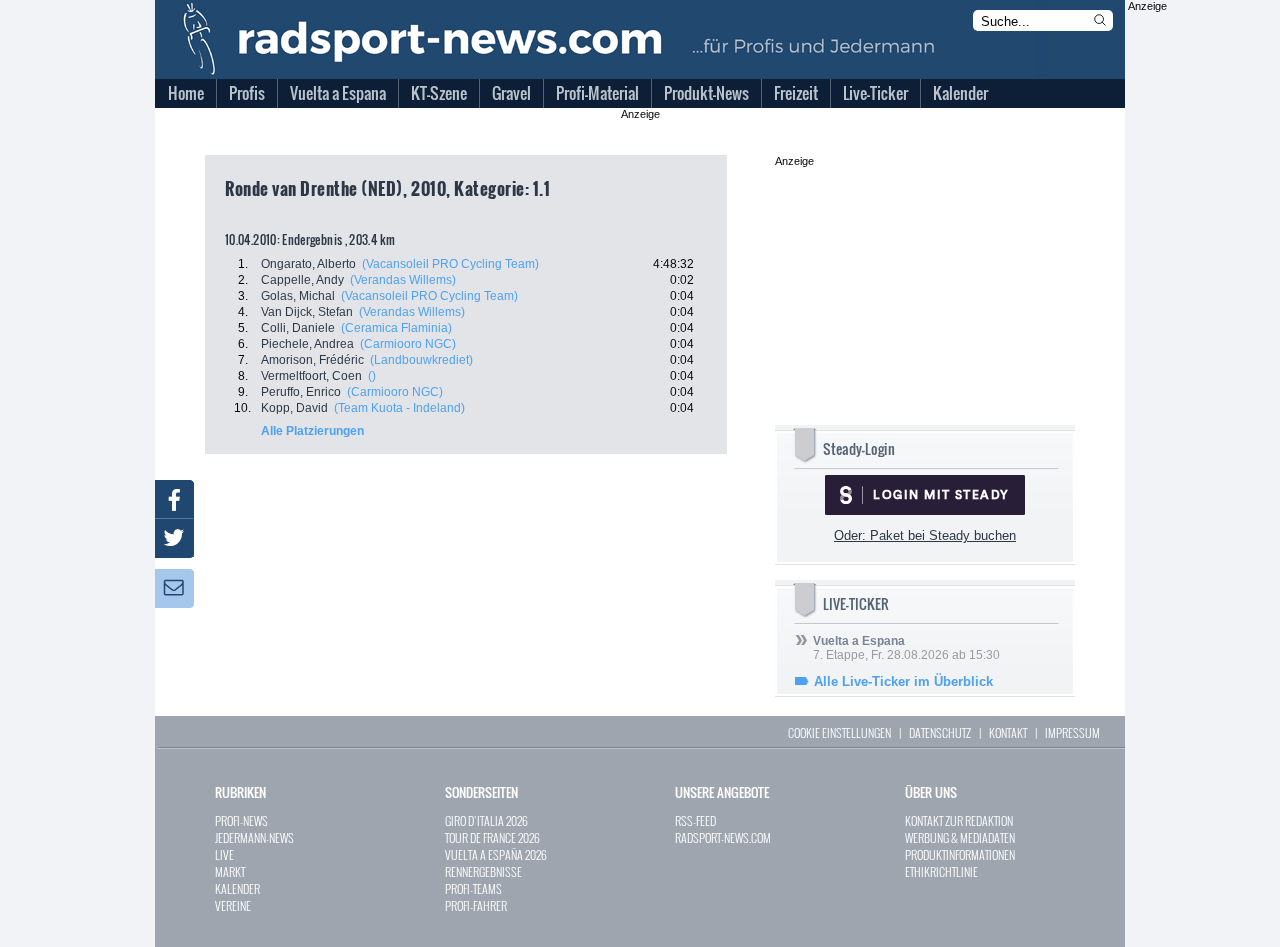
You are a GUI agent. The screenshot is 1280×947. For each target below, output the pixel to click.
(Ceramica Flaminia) (396, 328)
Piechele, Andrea (307, 344)
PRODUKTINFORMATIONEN (960, 854)
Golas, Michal (298, 296)
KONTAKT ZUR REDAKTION (959, 820)
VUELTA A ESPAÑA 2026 (496, 854)
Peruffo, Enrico (301, 392)
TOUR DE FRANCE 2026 (492, 837)
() (372, 376)
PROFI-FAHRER (476, 905)
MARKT (230, 871)
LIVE (224, 854)
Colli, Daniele (298, 328)
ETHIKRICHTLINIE (941, 871)
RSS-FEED (695, 820)
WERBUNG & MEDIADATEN (960, 837)
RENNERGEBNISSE (483, 871)
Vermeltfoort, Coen (311, 376)
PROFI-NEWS (241, 820)
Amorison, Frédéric (312, 360)
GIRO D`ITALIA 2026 (486, 820)
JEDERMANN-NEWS (254, 837)
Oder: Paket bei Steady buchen (925, 535)
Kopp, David (294, 408)
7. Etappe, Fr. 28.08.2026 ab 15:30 (906, 648)
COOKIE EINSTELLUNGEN (839, 732)
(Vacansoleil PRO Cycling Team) (450, 264)
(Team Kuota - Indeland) (399, 408)
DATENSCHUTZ (940, 732)
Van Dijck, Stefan (307, 312)
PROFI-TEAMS (473, 888)
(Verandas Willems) (403, 280)
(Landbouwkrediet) (421, 360)
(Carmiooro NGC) (408, 344)
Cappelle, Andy (302, 280)
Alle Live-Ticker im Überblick (903, 681)
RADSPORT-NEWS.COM (723, 837)
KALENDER (237, 888)
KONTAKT (1008, 732)
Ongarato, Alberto (308, 264)
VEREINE (233, 905)
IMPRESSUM (1072, 732)
